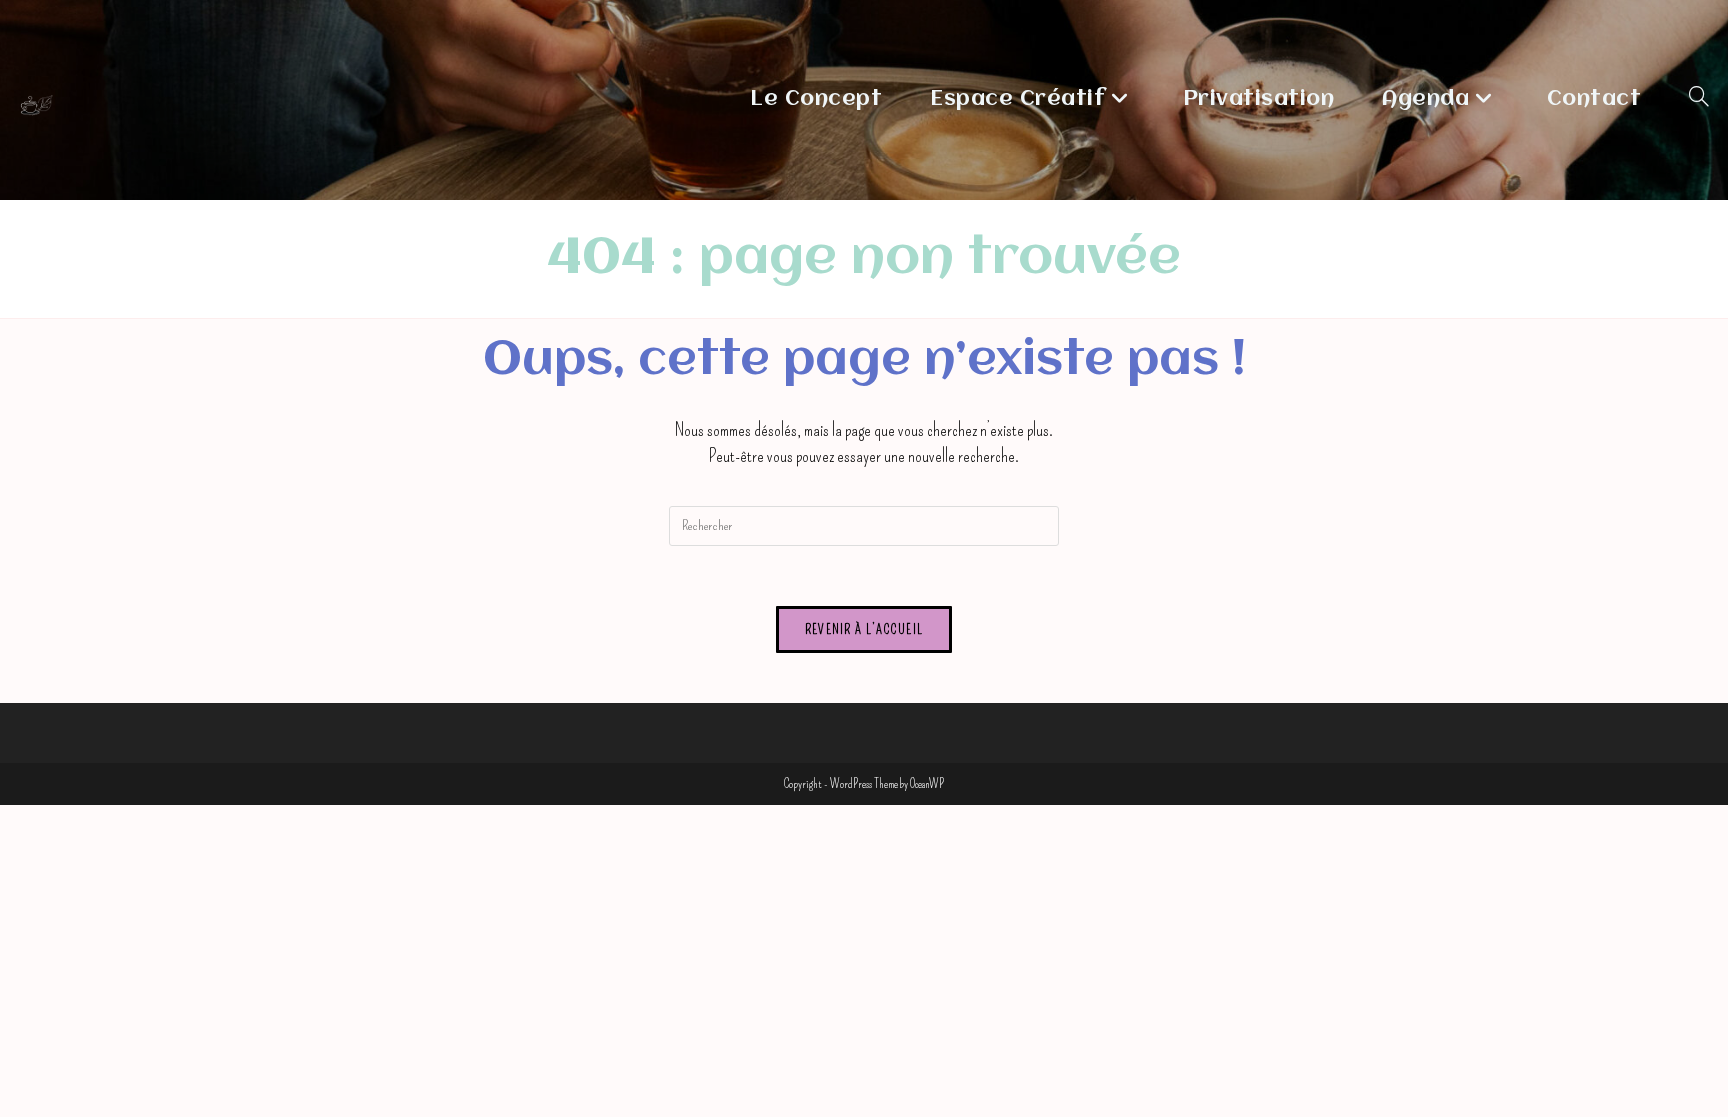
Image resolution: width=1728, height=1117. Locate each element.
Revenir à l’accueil (864, 629)
